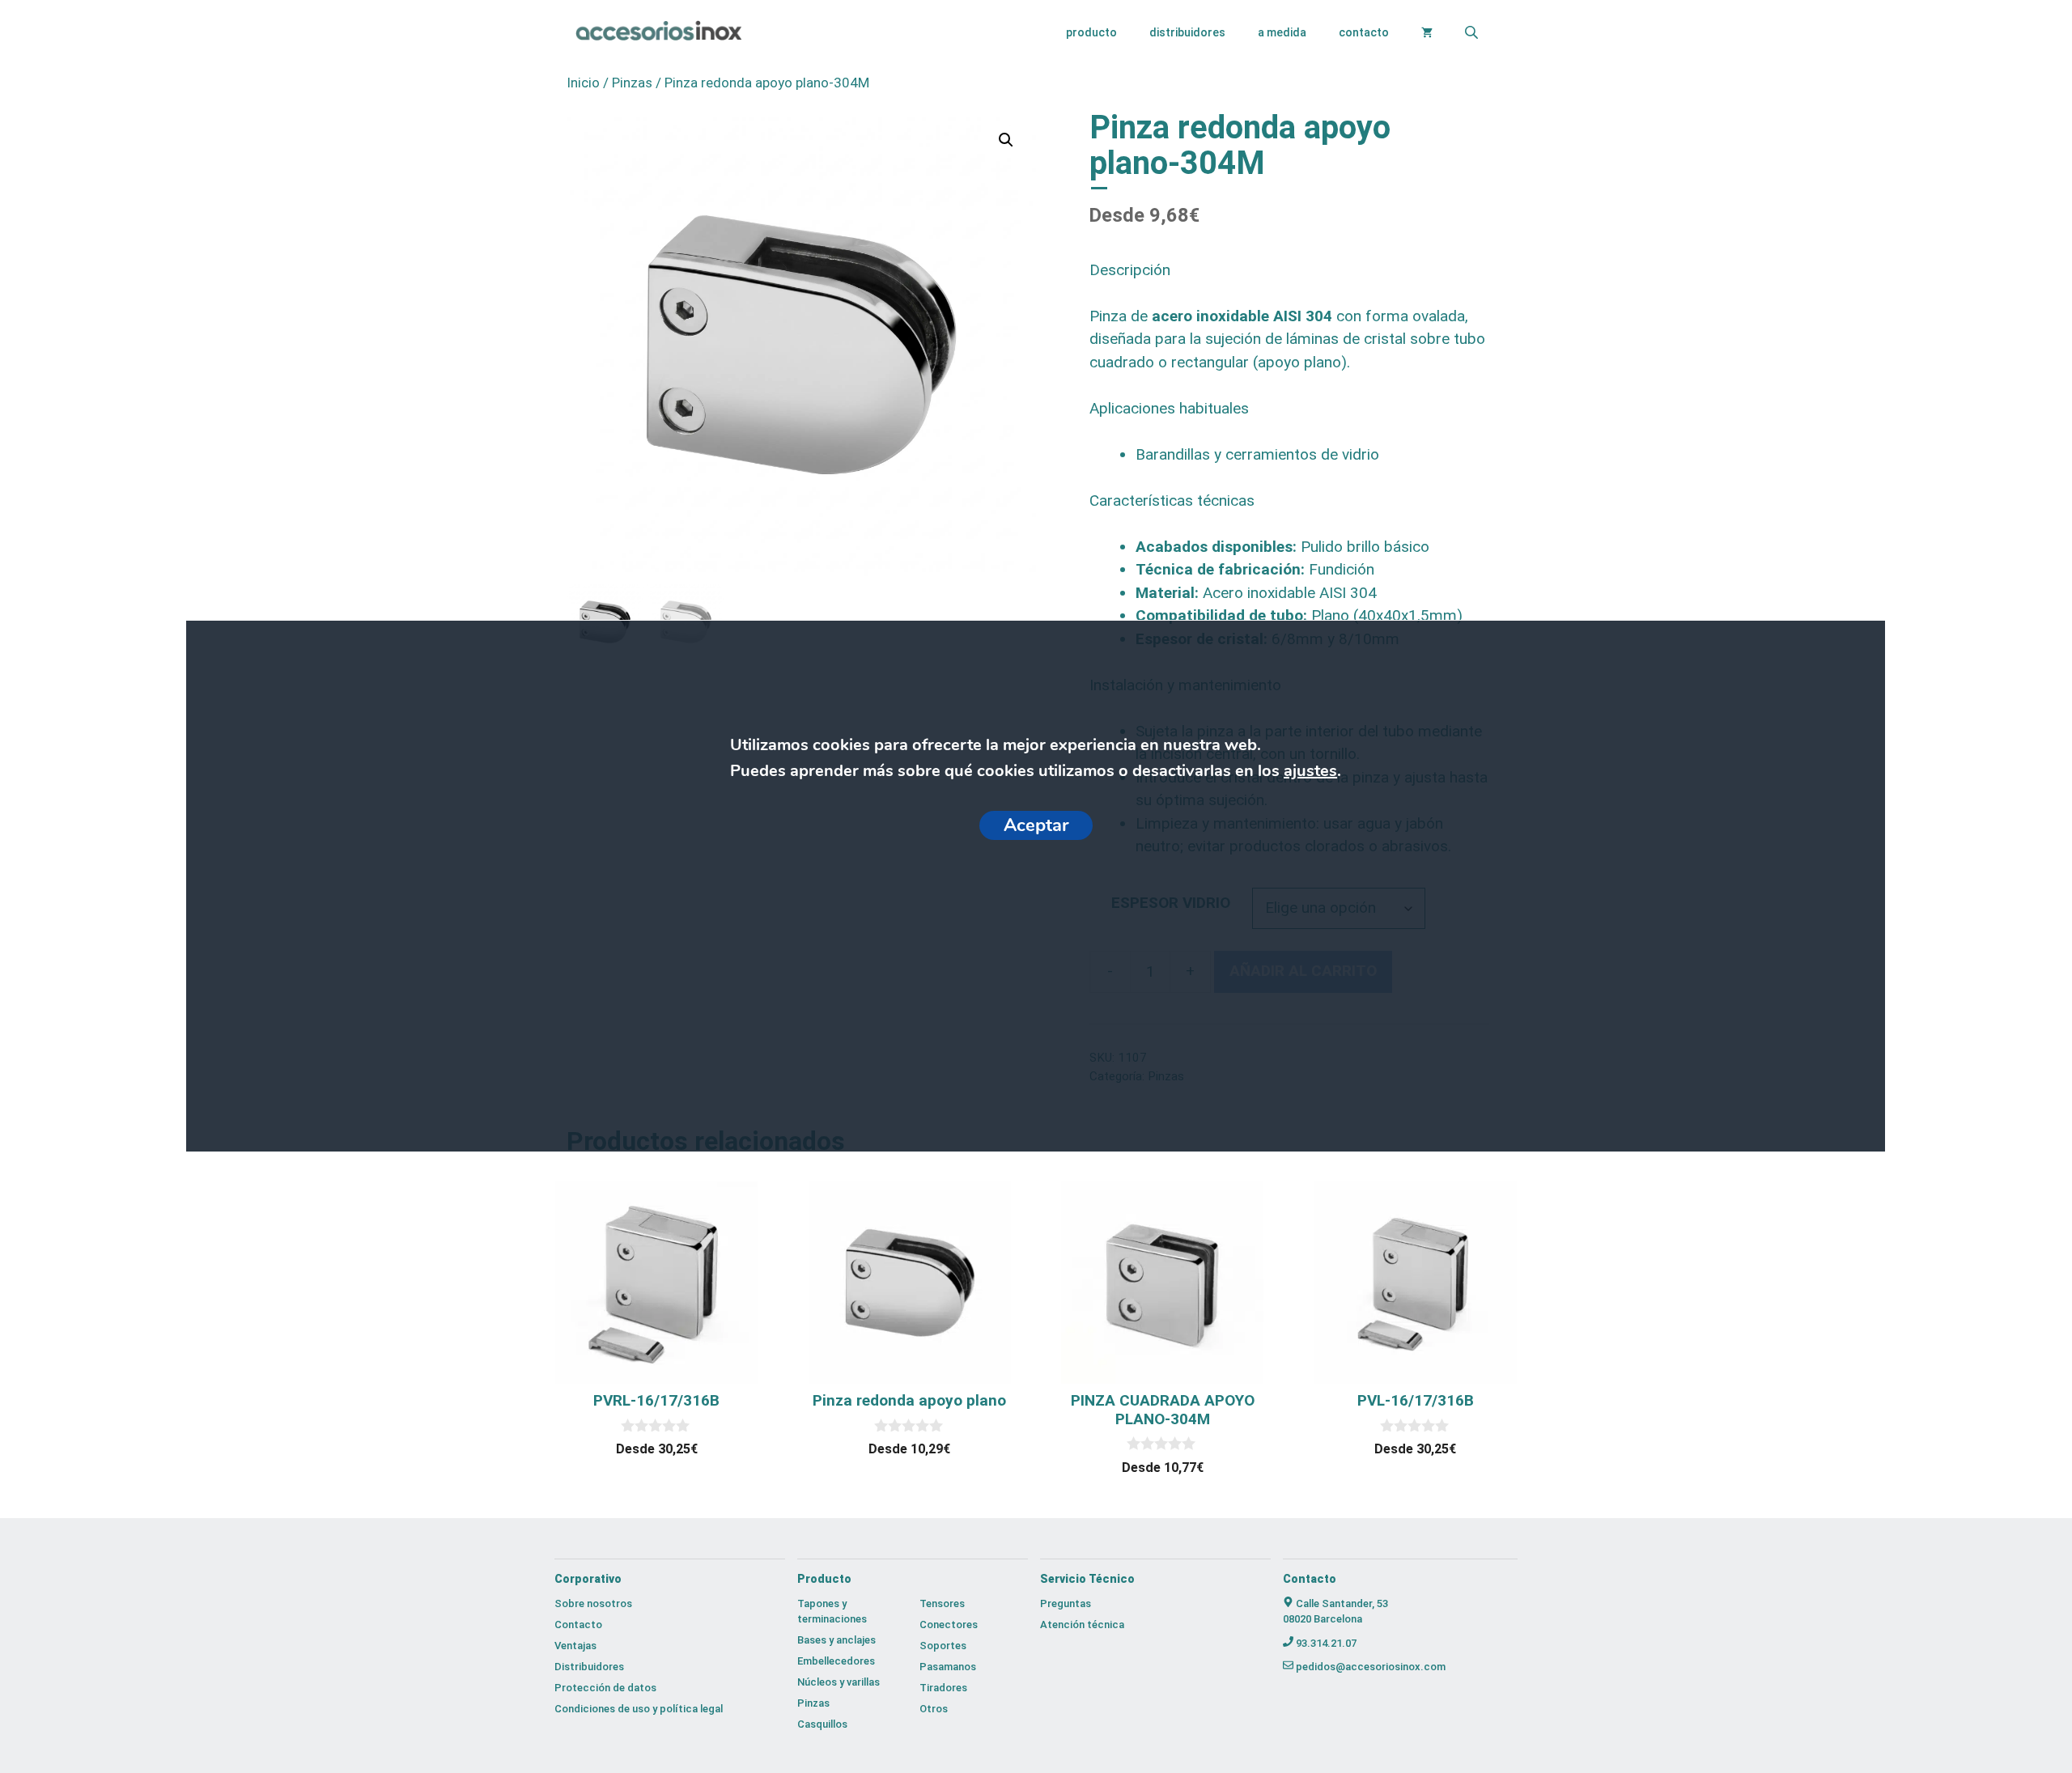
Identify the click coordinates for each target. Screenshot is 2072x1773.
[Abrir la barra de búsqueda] (1473, 32)
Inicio (583, 83)
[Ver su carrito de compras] (1427, 32)
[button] (1006, 140)
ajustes (1310, 771)
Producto (1091, 32)
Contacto (1364, 32)
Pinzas (632, 83)
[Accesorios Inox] (658, 33)
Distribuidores (1187, 32)
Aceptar (1036, 825)
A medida (1282, 32)
